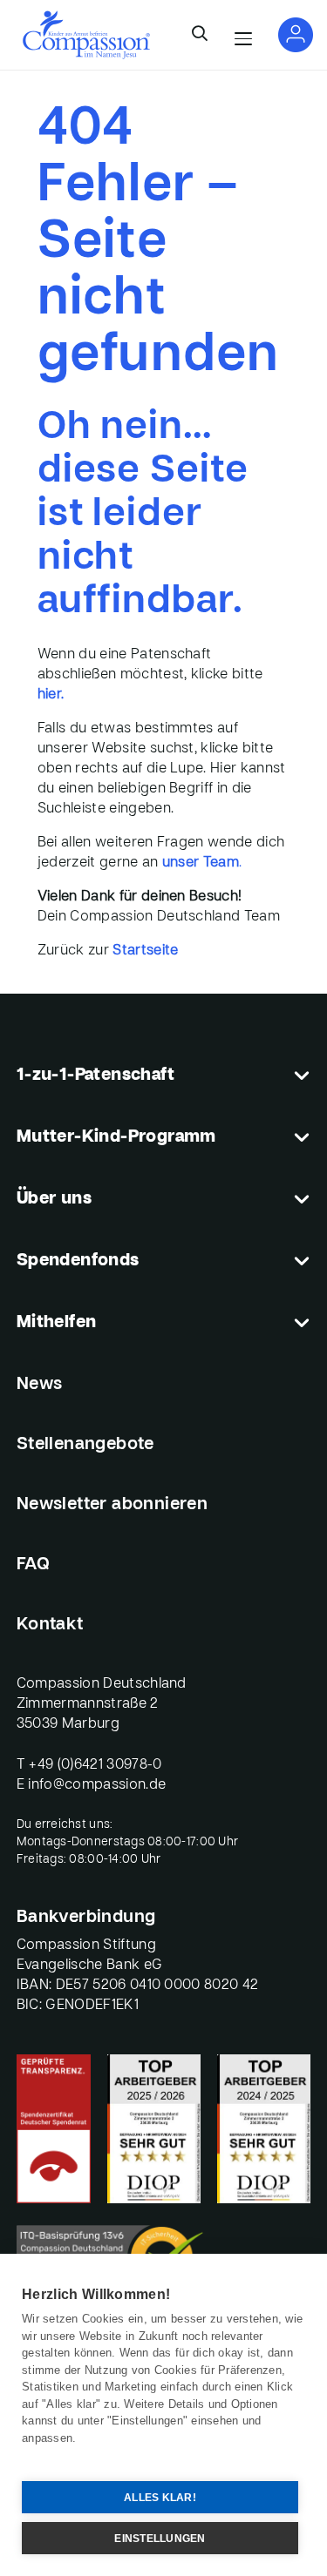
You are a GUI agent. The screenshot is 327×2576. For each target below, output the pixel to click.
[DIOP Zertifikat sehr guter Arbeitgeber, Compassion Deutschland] (264, 2129)
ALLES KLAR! (160, 2498)
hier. (51, 695)
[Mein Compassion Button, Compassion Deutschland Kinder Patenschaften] (296, 35)
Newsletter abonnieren (112, 1505)
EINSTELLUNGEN (160, 2539)
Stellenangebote (85, 1445)
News (40, 1385)
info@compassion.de (97, 1785)
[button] (200, 35)
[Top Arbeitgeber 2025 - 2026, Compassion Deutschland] (154, 2129)
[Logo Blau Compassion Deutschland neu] (86, 35)
